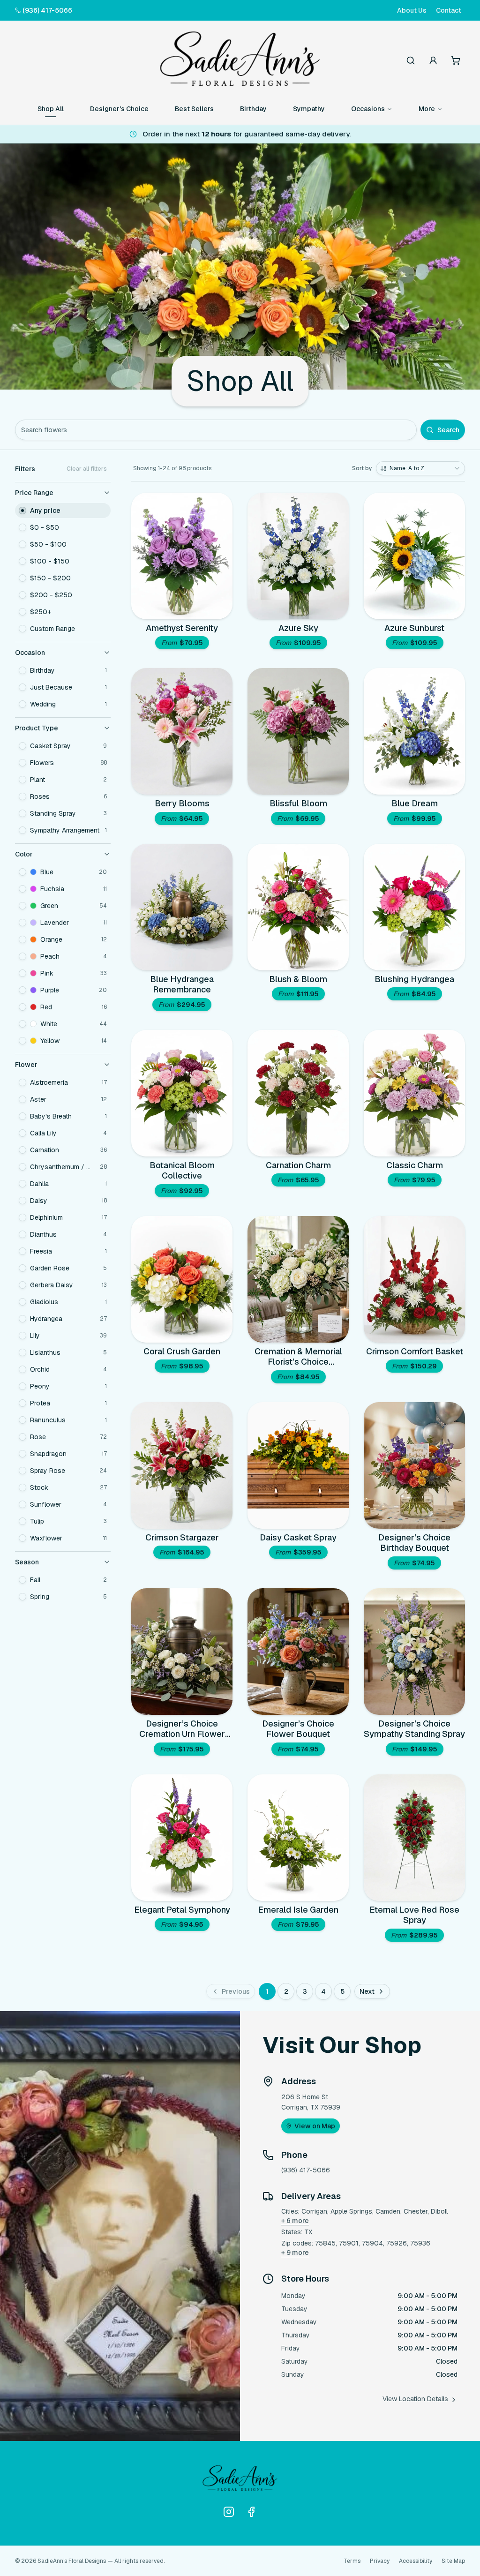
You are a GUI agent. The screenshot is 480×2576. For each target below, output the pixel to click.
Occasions (368, 109)
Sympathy (309, 109)
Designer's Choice (119, 109)
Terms (352, 2561)
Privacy (380, 2561)
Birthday (253, 109)
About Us (412, 10)
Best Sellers (194, 109)
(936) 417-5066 (47, 10)
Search (448, 430)
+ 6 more (295, 2221)
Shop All (51, 109)
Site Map (453, 2561)
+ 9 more (295, 2253)
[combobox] (420, 468)
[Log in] (433, 60)
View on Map (315, 2126)
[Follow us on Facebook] (251, 2512)
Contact (449, 10)
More (427, 109)
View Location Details (415, 2399)
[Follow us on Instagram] (229, 2512)
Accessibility (416, 2561)
